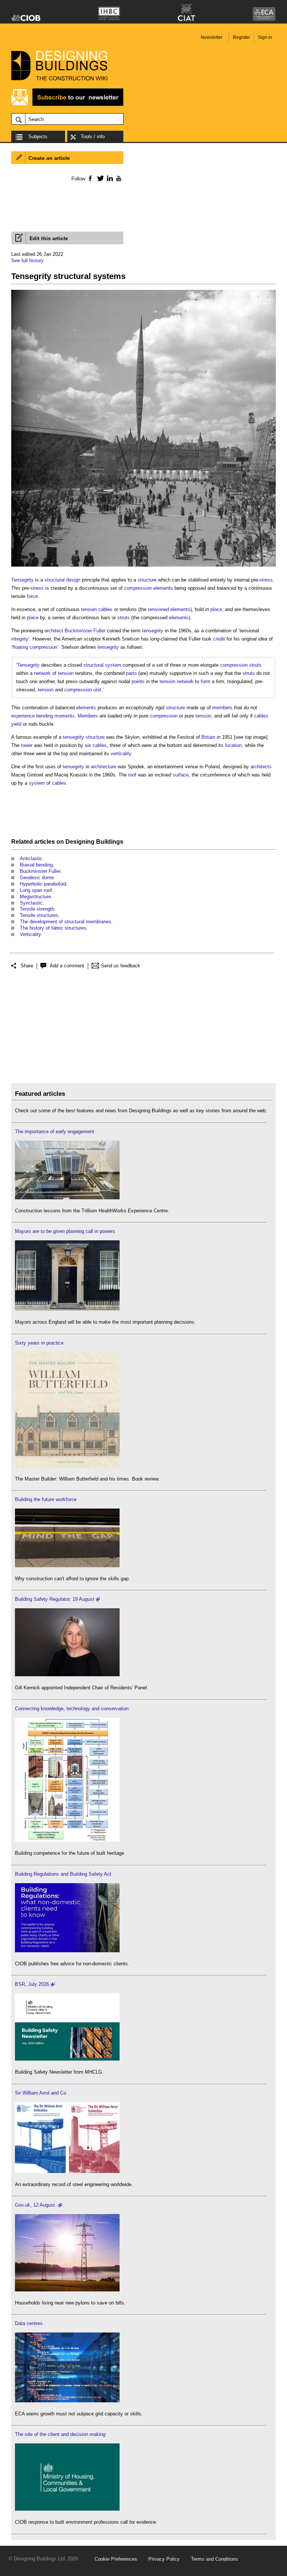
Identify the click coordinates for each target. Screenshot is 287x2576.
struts (124, 618)
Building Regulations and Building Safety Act (63, 1874)
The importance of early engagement (55, 1132)
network (42, 673)
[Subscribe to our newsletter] (67, 105)
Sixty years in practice (39, 1343)
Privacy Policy (164, 2559)
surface (181, 775)
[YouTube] (118, 178)
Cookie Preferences (116, 2559)
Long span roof (36, 890)
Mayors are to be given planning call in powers (65, 1231)
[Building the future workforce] (67, 1566)
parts (131, 673)
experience (23, 716)
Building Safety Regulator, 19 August (55, 1599)
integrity (20, 639)
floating (20, 647)
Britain (208, 737)
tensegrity (153, 631)
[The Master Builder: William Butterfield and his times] (67, 1466)
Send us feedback (121, 966)
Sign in (265, 37)
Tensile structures (39, 915)
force (32, 596)
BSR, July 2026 (32, 1984)
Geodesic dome (37, 878)
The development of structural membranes (66, 922)
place (216, 609)
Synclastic (31, 903)
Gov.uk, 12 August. (36, 2205)
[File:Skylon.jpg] (143, 567)
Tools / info (93, 137)
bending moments (55, 716)
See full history (27, 261)
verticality (121, 754)
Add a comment (67, 966)
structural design (62, 580)
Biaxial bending (36, 865)
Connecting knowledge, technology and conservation (72, 1709)
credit (219, 639)
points (138, 681)
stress (266, 580)
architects (261, 767)
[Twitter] (99, 178)
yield (16, 724)
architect (54, 631)
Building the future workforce (46, 1499)
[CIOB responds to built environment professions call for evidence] (67, 2509)
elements (163, 588)
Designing (80, 842)
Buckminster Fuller (85, 631)
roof (132, 775)
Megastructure (35, 897)
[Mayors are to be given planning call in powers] (67, 1309)
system (37, 783)
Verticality (30, 934)
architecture (104, 767)
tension (89, 609)
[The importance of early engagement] (67, 1198)
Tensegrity (22, 580)
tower (27, 745)
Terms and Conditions (215, 2559)
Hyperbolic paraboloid (43, 884)
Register (241, 37)
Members (88, 716)
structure (147, 580)
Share (27, 966)
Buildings (110, 842)
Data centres (29, 2323)
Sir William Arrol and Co (41, 2093)
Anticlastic (31, 858)
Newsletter (212, 37)
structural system (102, 665)
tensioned (158, 609)
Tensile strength (37, 909)
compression (138, 588)
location (233, 745)
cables (105, 609)
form (206, 681)
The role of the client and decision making (60, 2434)
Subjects (38, 137)
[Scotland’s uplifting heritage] (67, 2171)
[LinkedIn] (109, 178)
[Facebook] (90, 178)
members (222, 708)
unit (97, 690)
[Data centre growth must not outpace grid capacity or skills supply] (67, 2401)
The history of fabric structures (53, 928)
